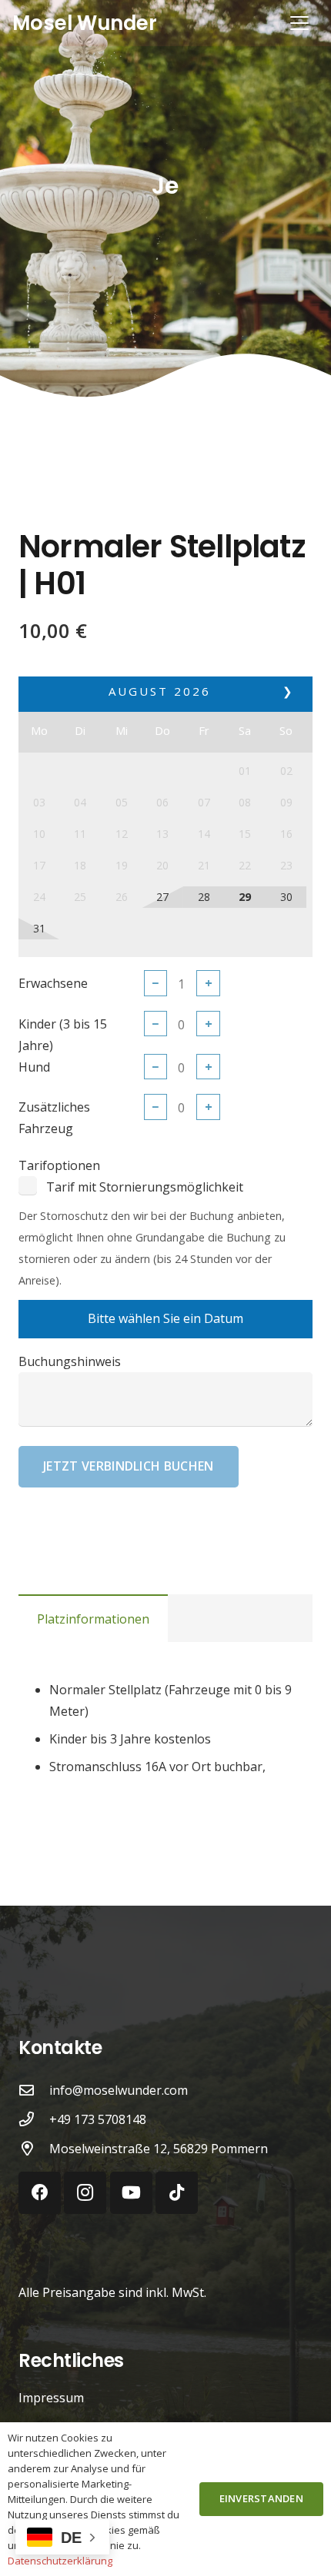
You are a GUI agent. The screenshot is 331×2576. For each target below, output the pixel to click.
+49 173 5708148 (98, 2119)
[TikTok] (177, 2193)
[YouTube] (131, 2193)
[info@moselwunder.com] (34, 2090)
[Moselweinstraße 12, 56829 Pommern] (34, 2148)
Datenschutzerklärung (60, 2561)
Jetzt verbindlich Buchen (129, 1466)
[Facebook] (40, 2193)
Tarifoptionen (59, 1165)
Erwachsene (53, 983)
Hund (34, 1067)
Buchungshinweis (70, 1361)
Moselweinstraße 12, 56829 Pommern (159, 2149)
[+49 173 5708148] (34, 2119)
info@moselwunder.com (119, 2090)
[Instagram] (85, 2193)
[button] (299, 23)
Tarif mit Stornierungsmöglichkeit (145, 1187)
